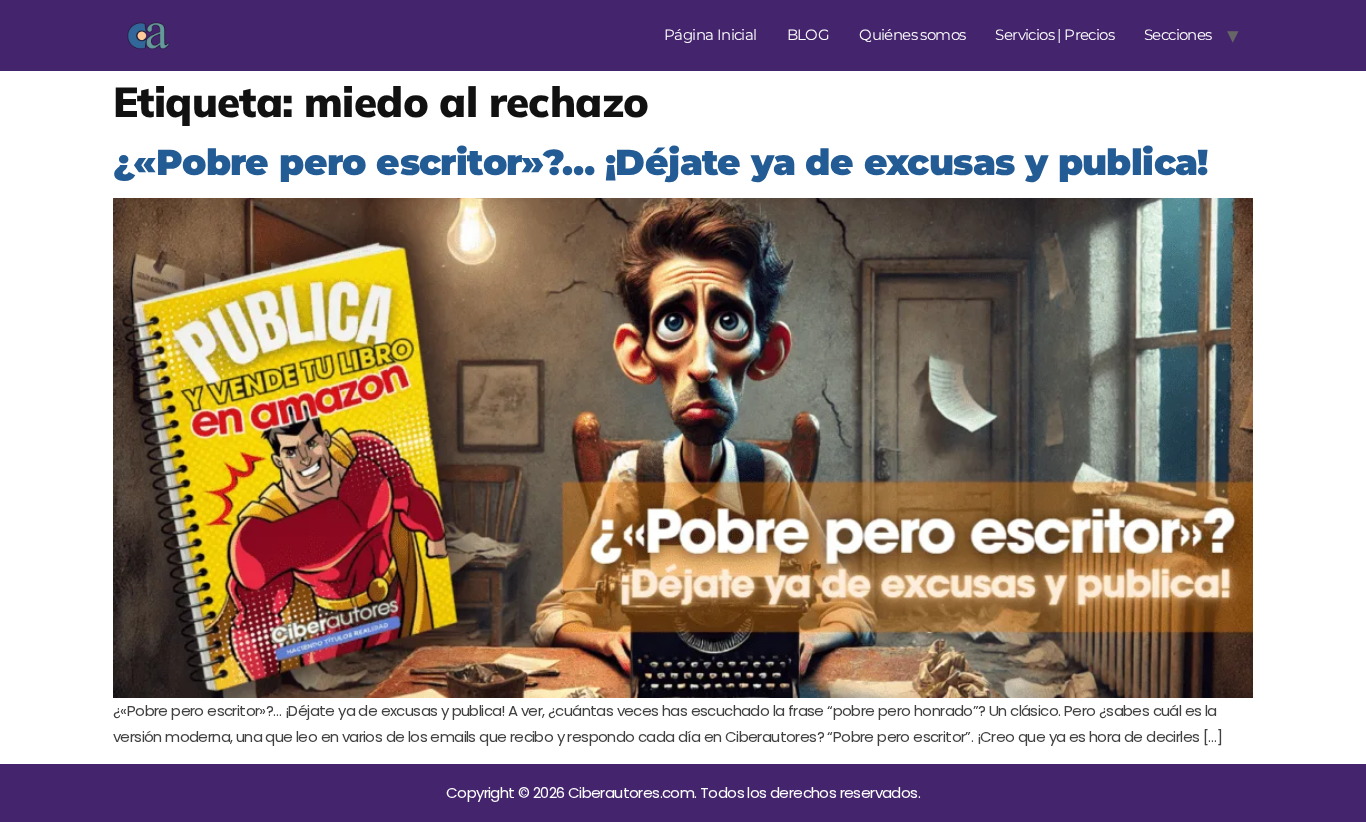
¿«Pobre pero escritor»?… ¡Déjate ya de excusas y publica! (660, 162)
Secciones (1178, 34)
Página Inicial (710, 34)
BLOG (808, 34)
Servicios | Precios (1054, 34)
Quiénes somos (912, 34)
